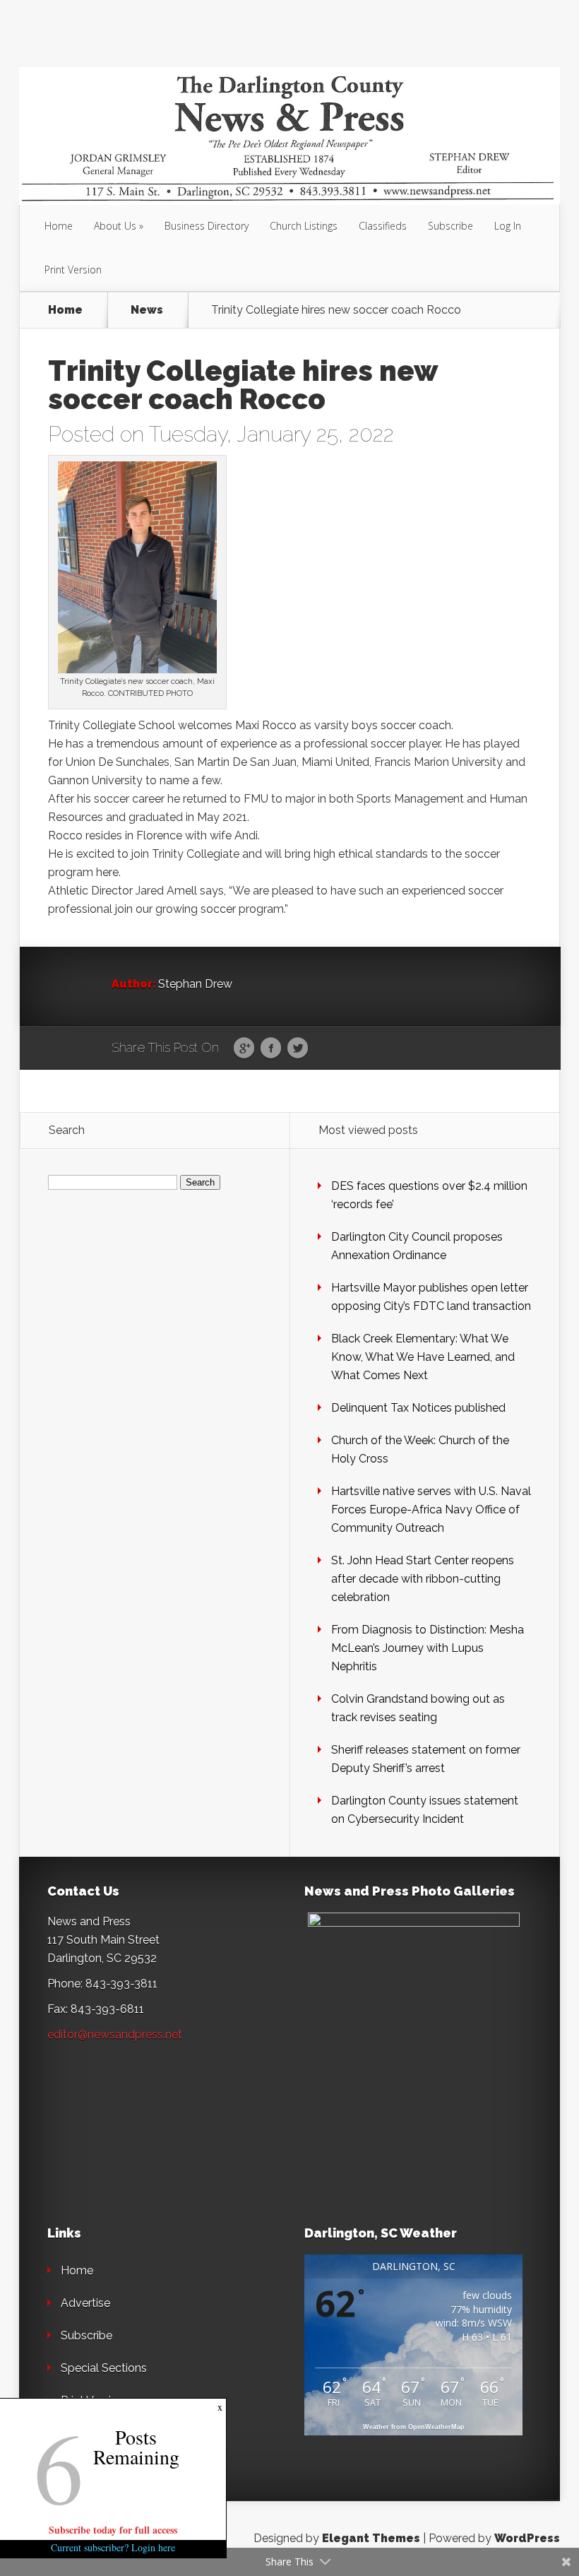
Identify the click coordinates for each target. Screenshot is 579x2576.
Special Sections (104, 2368)
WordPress (527, 2538)
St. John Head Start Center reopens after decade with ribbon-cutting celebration (423, 1579)
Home (59, 226)
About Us (115, 226)
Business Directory (207, 226)
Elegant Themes (371, 2538)
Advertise (85, 2303)
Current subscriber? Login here (113, 2547)
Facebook (271, 1048)
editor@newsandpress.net (115, 2034)
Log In (508, 226)
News (147, 310)
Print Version (73, 270)
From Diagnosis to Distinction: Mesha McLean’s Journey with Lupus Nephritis (428, 1648)
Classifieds (383, 226)
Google (244, 1048)
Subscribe (450, 226)
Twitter (298, 1048)
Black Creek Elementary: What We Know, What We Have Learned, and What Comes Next (423, 1357)
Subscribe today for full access (113, 2530)
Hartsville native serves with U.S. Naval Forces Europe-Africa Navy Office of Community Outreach (431, 1509)
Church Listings (304, 226)
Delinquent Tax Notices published (418, 1408)
